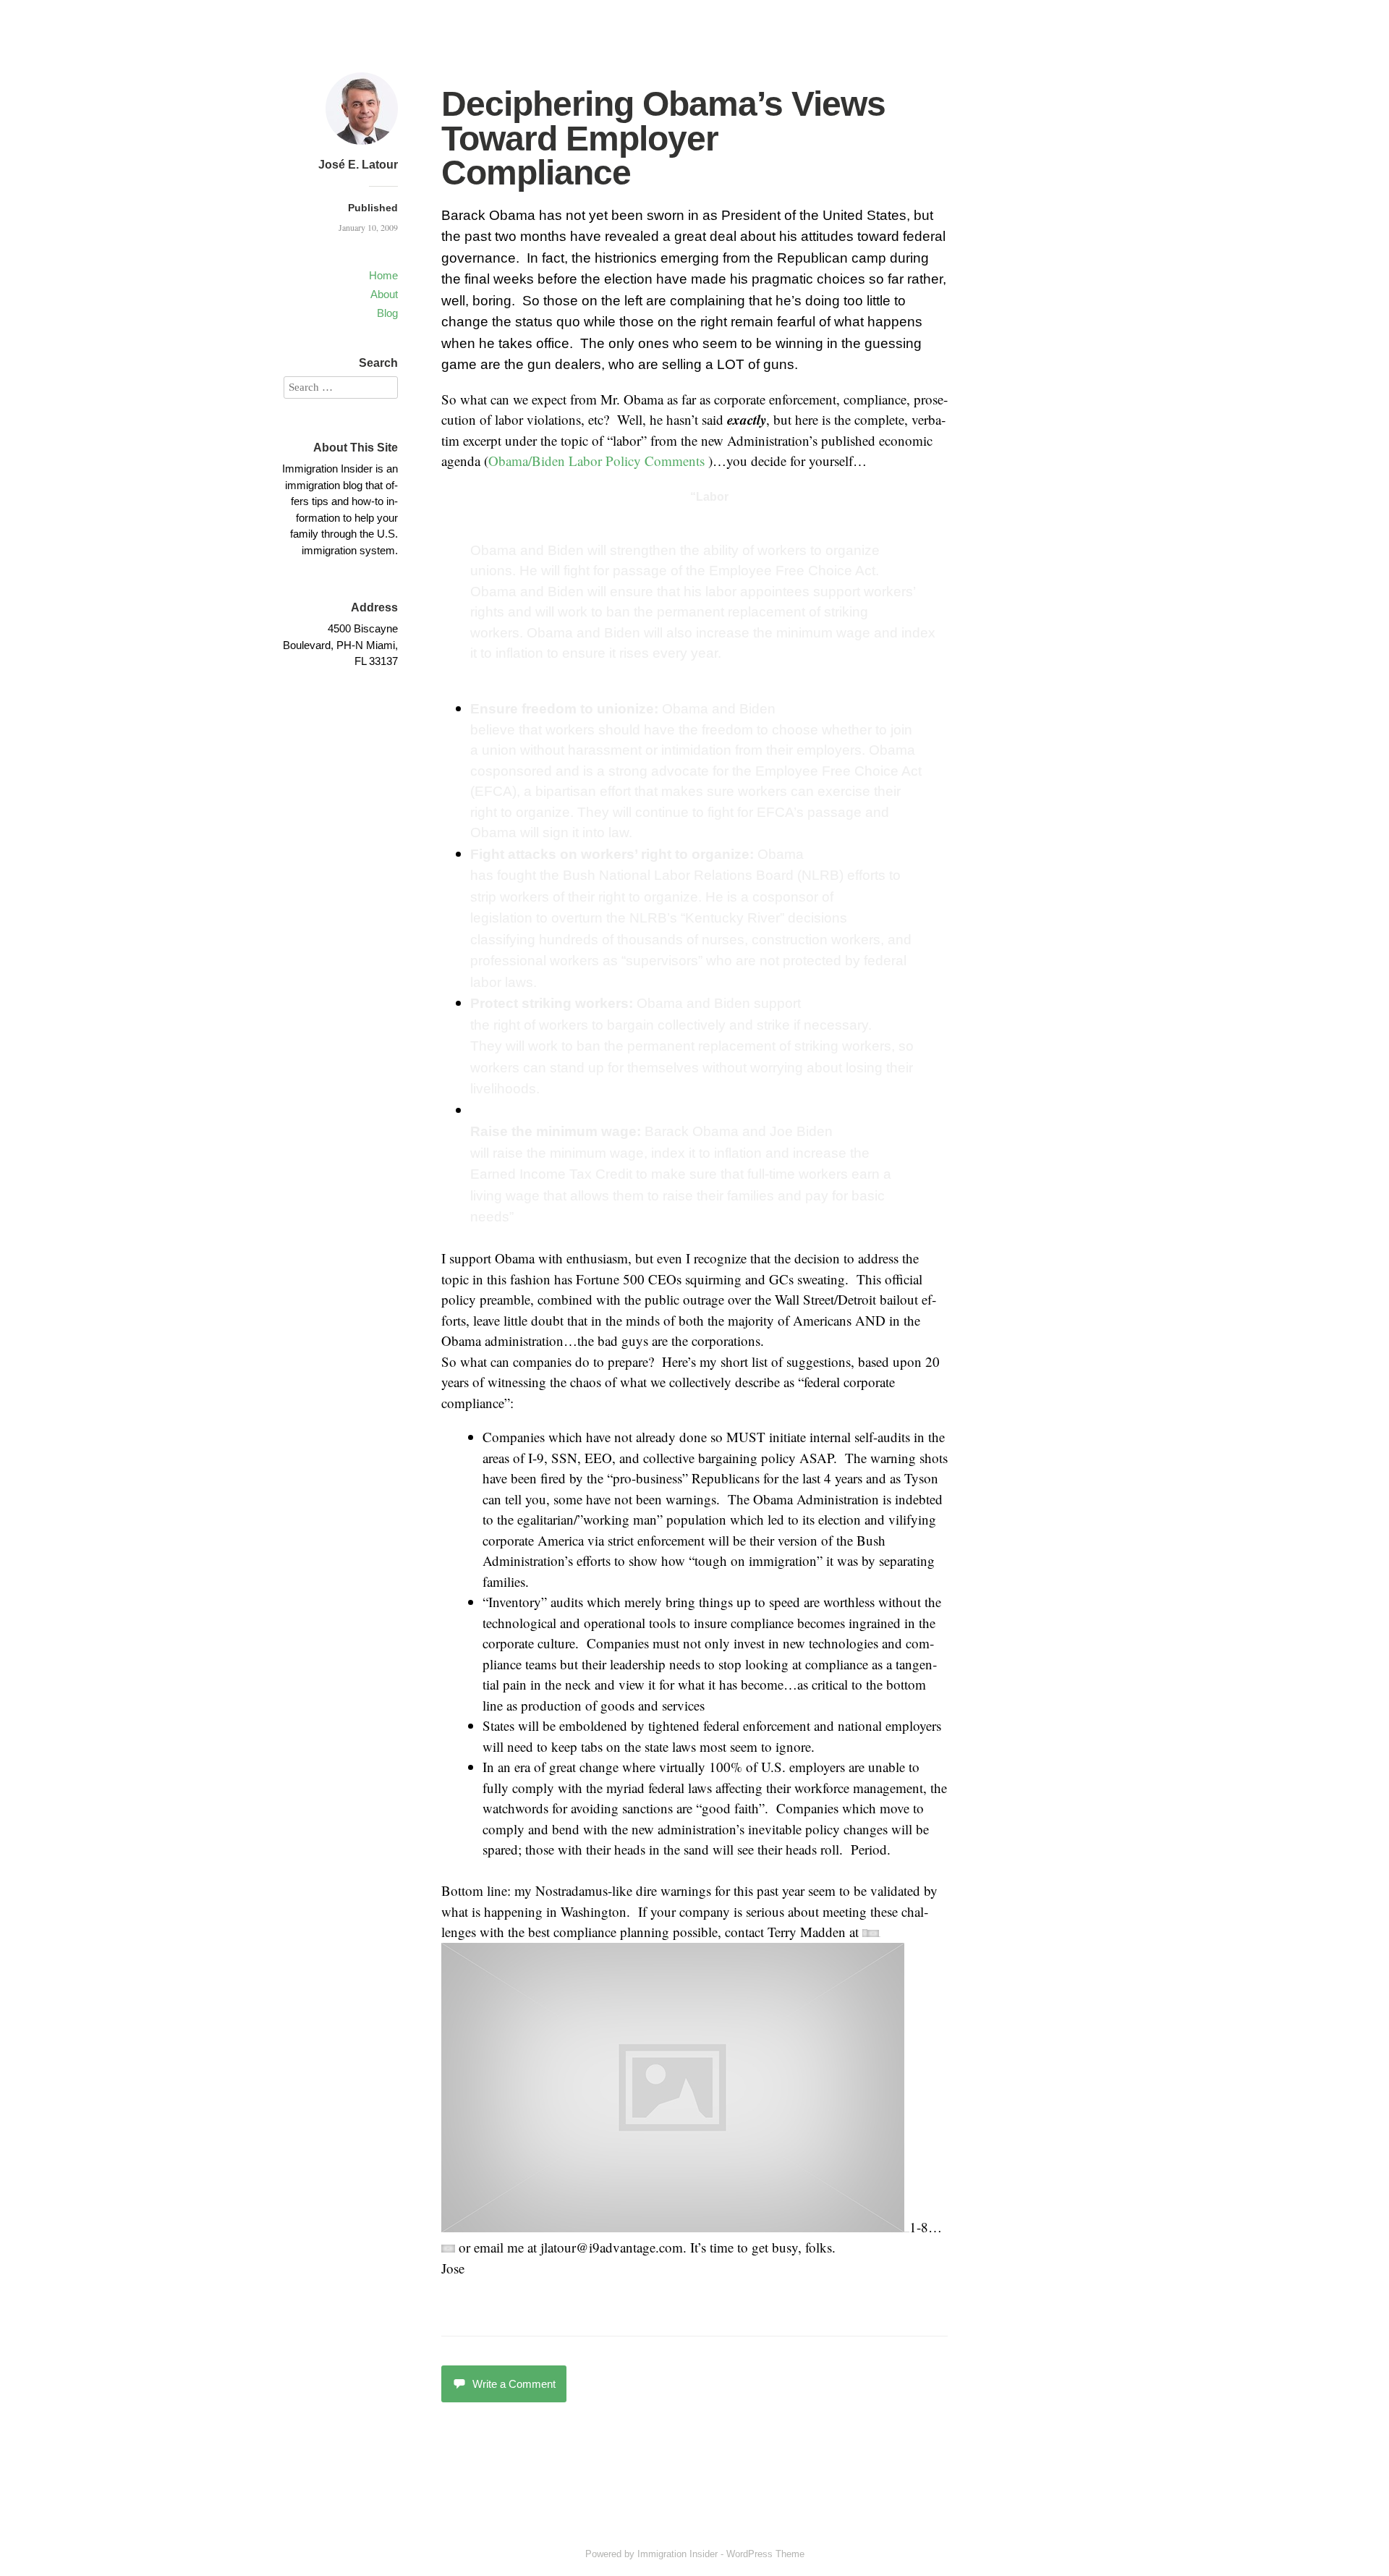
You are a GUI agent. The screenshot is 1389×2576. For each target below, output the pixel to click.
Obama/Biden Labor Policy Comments (596, 461)
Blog (387, 313)
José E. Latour (358, 165)
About (384, 294)
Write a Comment (514, 2384)
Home (383, 275)
